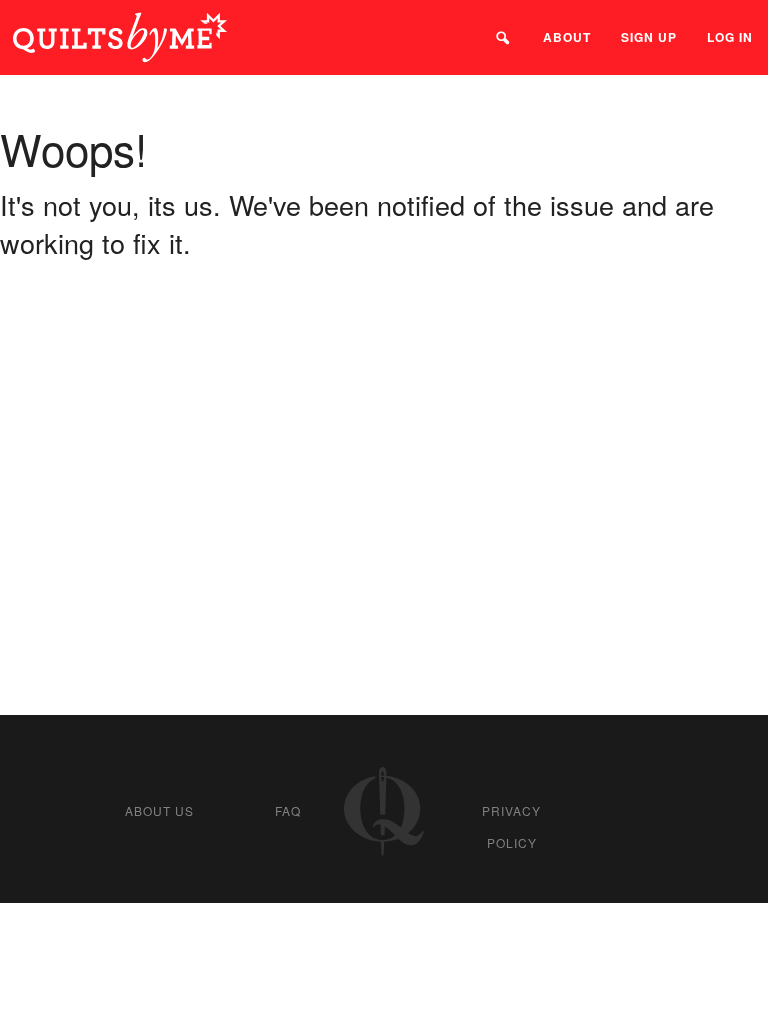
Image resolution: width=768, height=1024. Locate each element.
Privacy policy (511, 826)
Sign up (649, 37)
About (567, 37)
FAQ (288, 810)
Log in (730, 37)
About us (159, 810)
